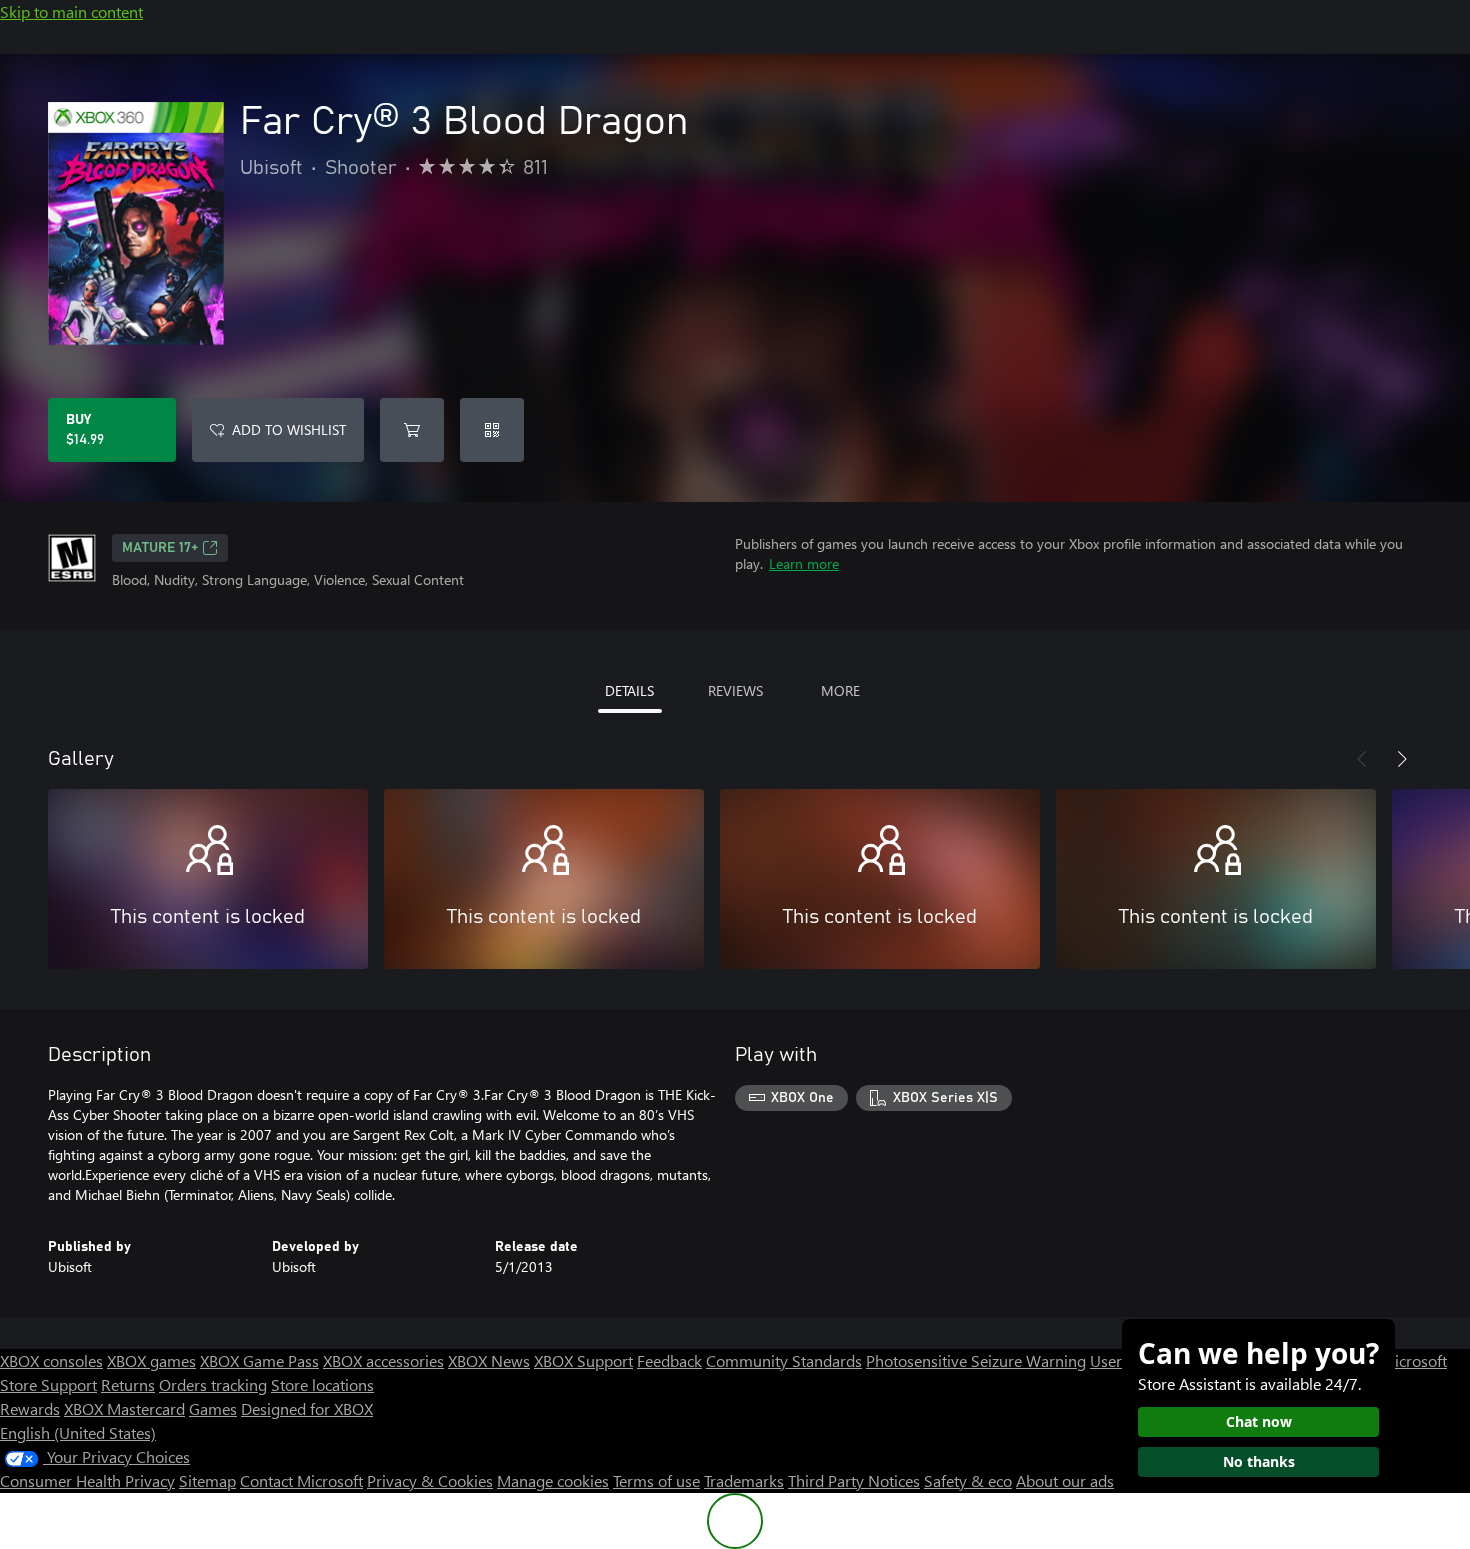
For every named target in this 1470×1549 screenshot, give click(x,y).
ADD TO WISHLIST (289, 429)
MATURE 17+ (160, 548)
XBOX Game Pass (259, 1360)
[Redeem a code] (492, 430)
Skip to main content (71, 11)
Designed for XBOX (307, 1408)
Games (213, 1408)
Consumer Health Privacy (87, 1480)
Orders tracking (213, 1384)
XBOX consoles (51, 1360)
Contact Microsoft (301, 1480)
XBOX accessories (383, 1360)
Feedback (669, 1360)
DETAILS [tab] (629, 690)
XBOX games (151, 1360)
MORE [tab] (840, 690)
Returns (128, 1384)
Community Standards (784, 1360)
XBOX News (489, 1360)
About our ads (1065, 1480)
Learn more (804, 563)
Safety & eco (968, 1480)
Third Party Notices (854, 1480)
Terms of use (656, 1480)
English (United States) (78, 1432)
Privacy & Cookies (430, 1480)
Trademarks (744, 1480)
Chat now (1259, 1421)
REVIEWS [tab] (735, 690)
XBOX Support (583, 1360)
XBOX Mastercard (124, 1408)
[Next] (1402, 759)
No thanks (1259, 1461)
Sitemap (207, 1480)
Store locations (322, 1384)
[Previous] (1362, 759)
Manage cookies (553, 1480)
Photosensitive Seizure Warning (976, 1360)
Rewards (30, 1408)
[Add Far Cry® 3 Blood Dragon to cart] (412, 430)
